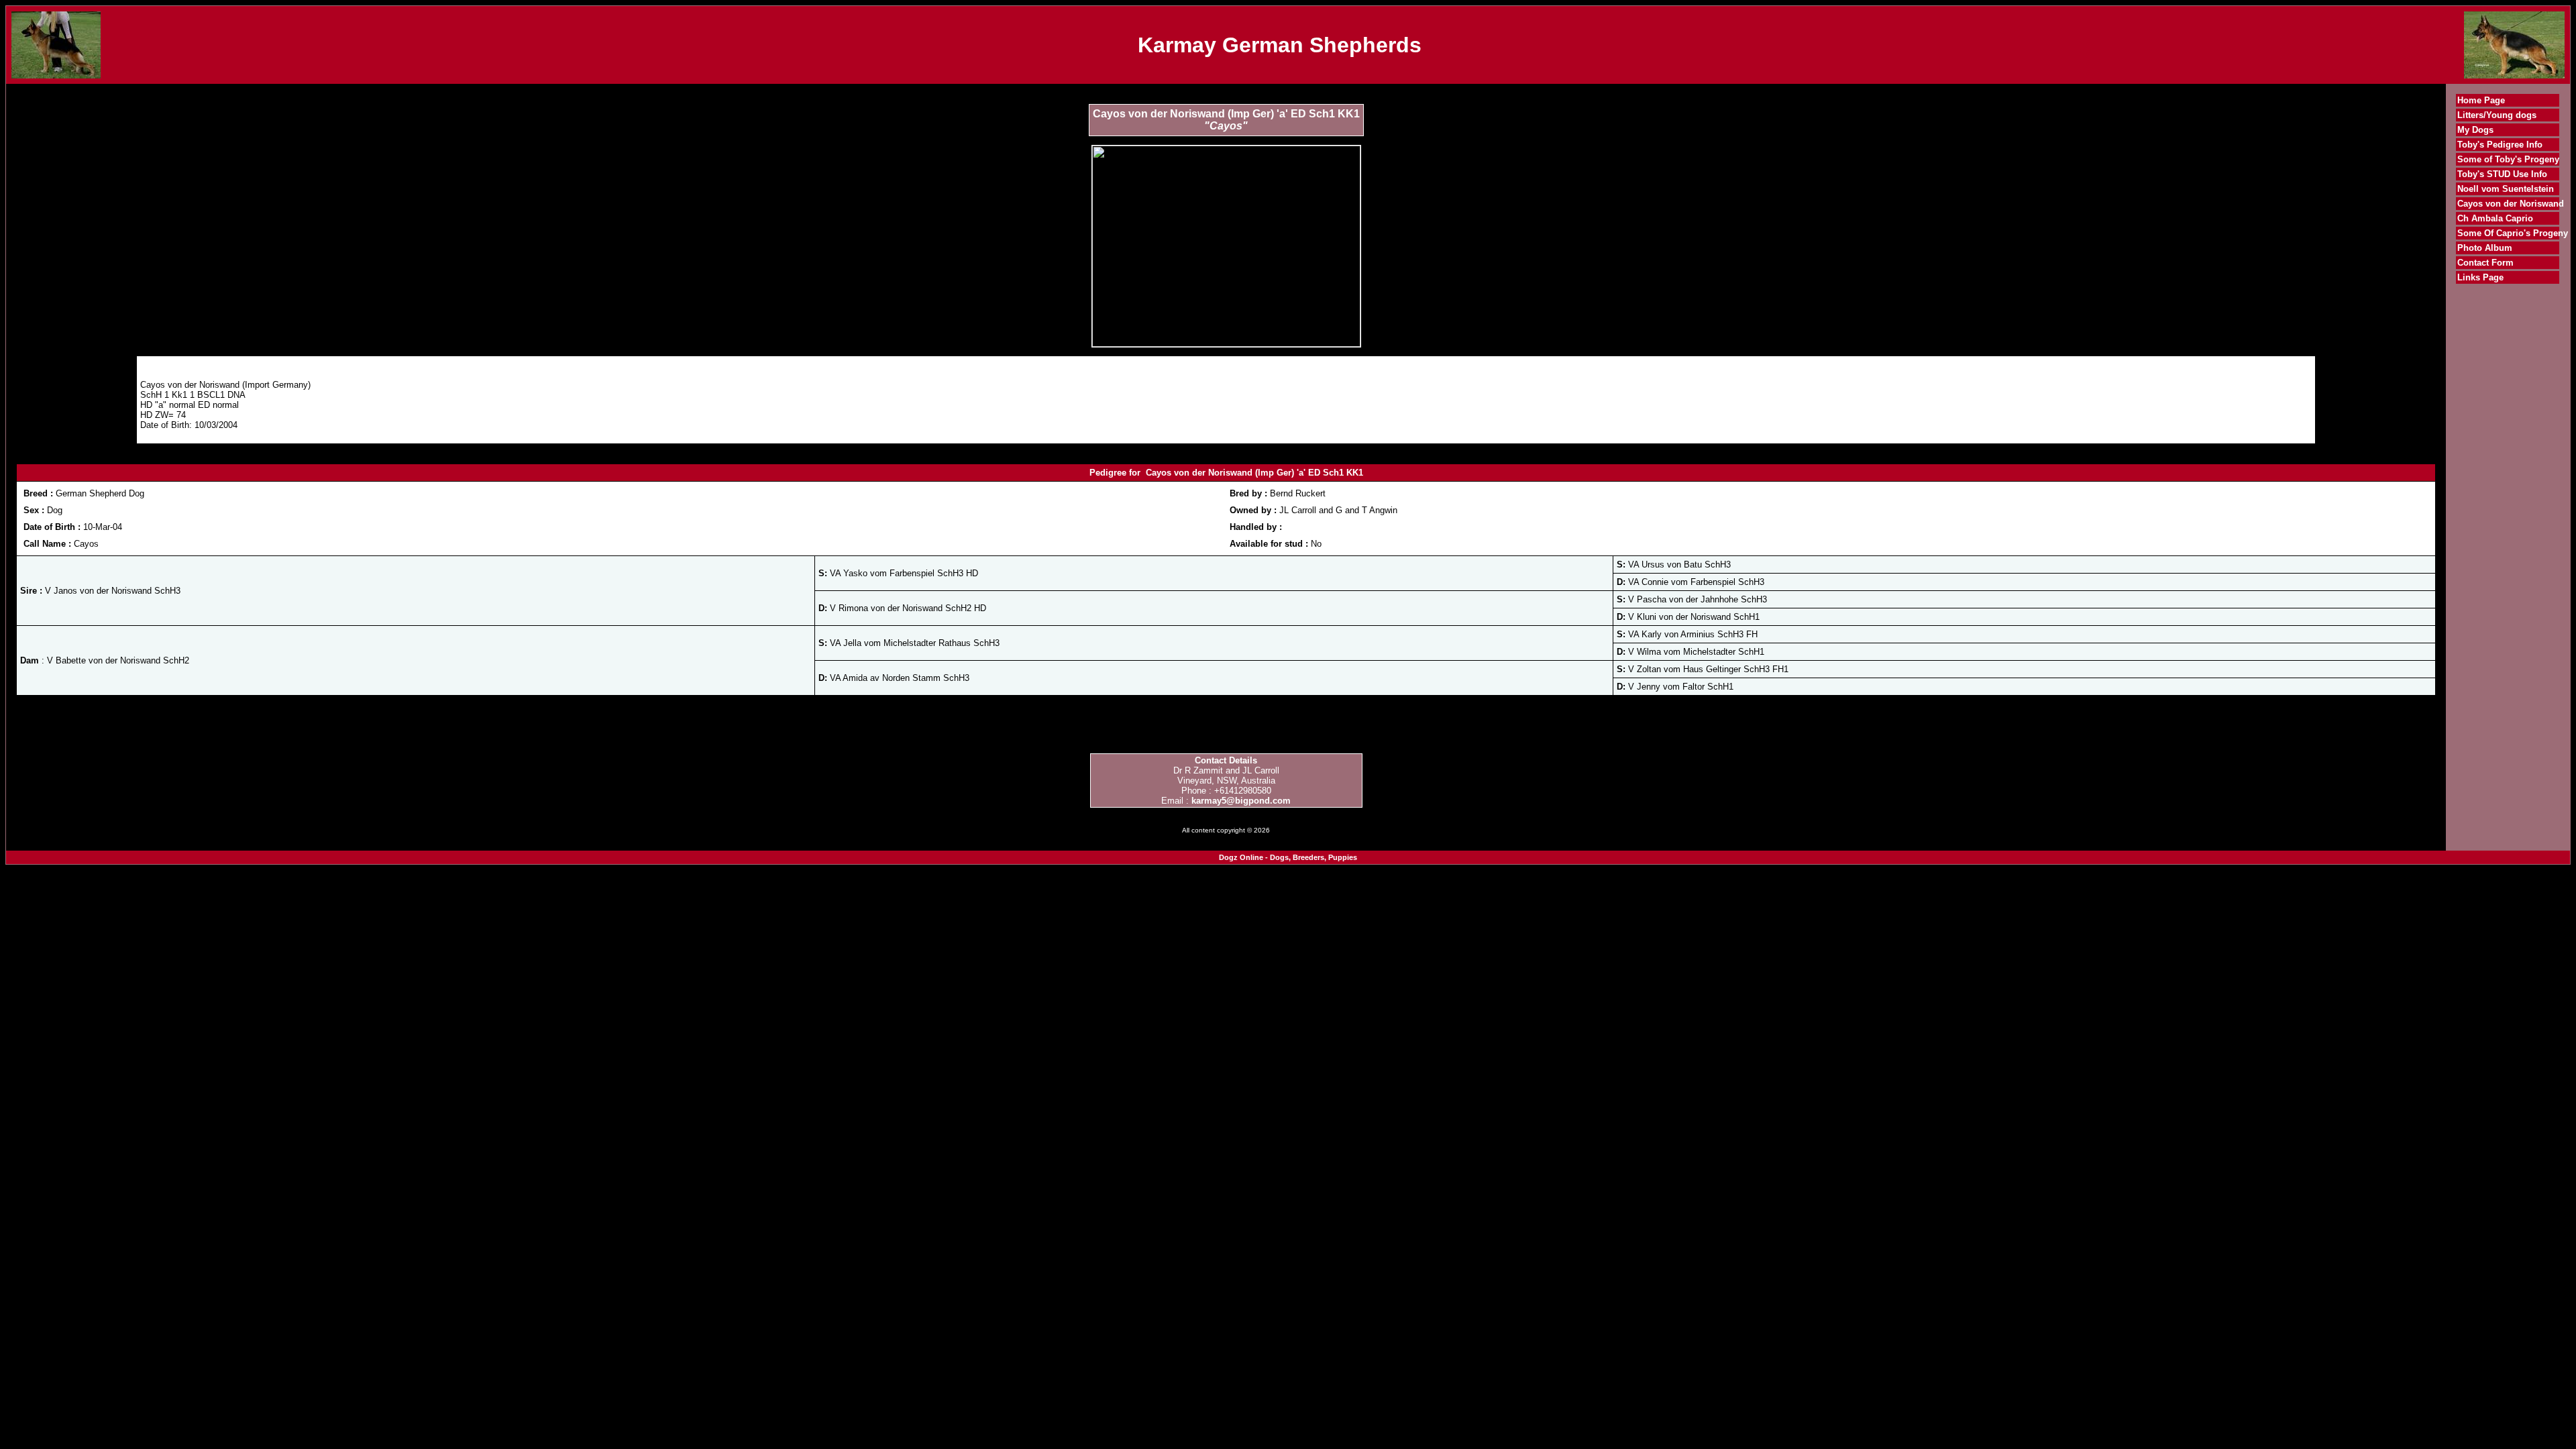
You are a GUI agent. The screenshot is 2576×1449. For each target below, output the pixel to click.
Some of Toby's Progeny (2508, 159)
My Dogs (2475, 130)
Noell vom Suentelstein (2506, 189)
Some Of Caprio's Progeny (2513, 233)
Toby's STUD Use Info (2502, 174)
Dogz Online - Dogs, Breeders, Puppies (1288, 857)
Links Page (2480, 277)
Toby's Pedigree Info (2500, 145)
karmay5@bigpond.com (1241, 801)
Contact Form (2485, 263)
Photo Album (2485, 248)
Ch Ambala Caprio (2495, 218)
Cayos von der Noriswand (2511, 204)
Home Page (2481, 100)
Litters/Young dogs (2497, 115)
